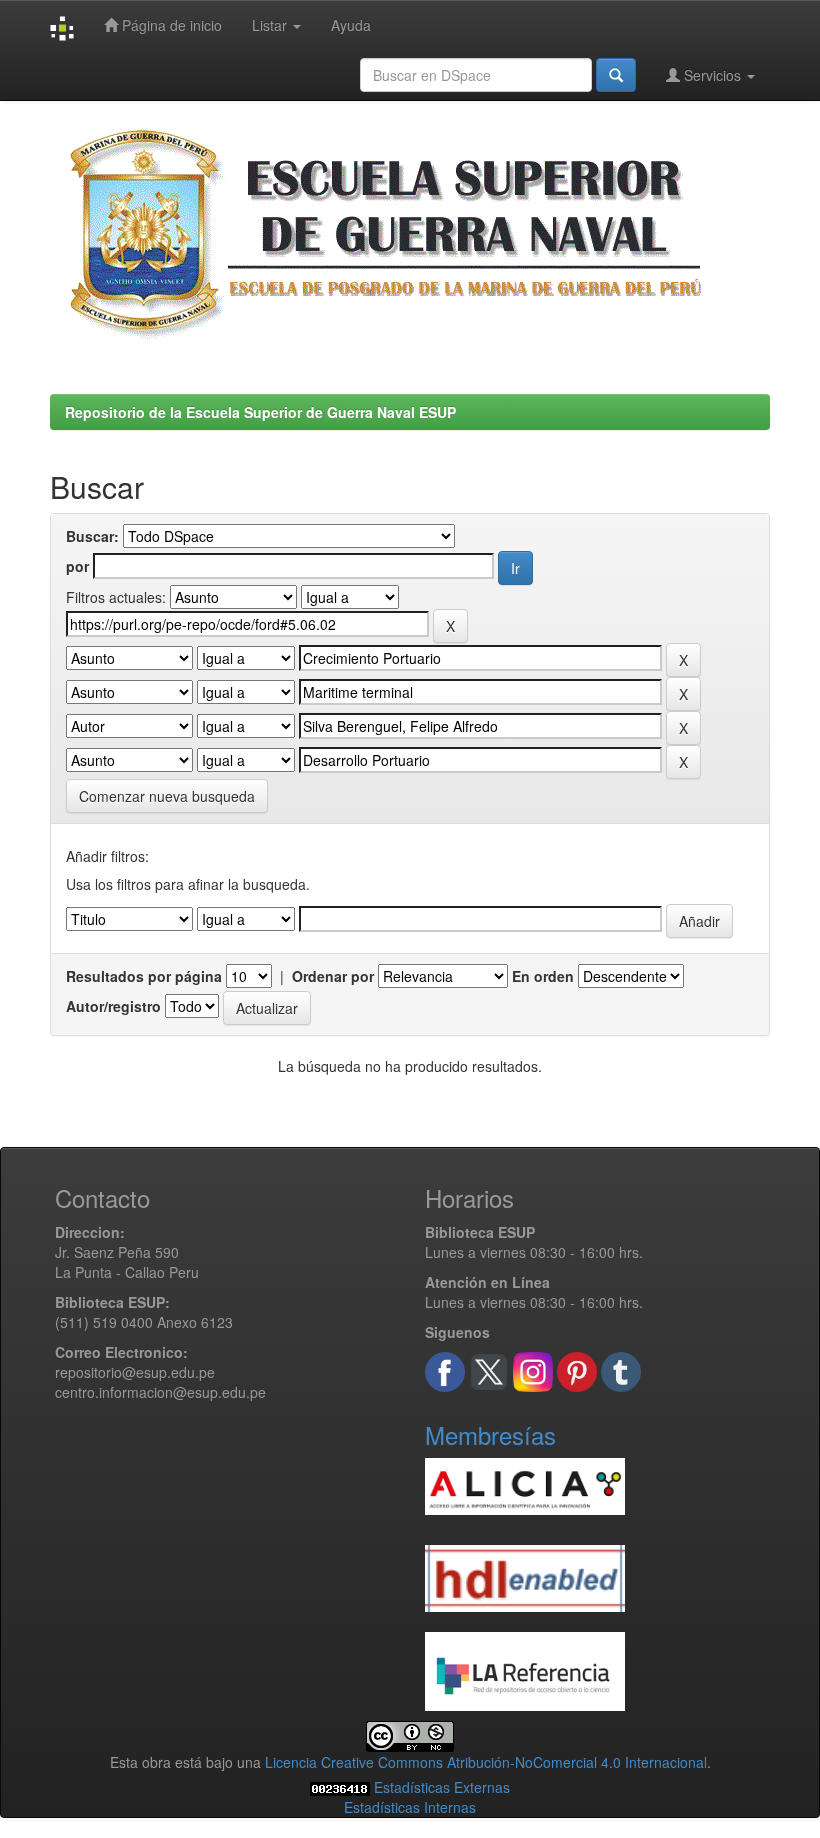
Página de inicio (170, 25)
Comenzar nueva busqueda (167, 796)
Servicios (712, 75)
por (77, 566)
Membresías (490, 1434)
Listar (271, 25)
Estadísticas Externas (442, 1787)
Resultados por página (144, 976)
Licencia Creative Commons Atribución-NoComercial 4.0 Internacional (486, 1762)
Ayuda (351, 25)
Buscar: (92, 536)
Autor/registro (113, 1006)
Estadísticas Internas (410, 1807)
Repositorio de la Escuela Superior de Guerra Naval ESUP (260, 412)
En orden (543, 976)
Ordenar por (333, 976)
